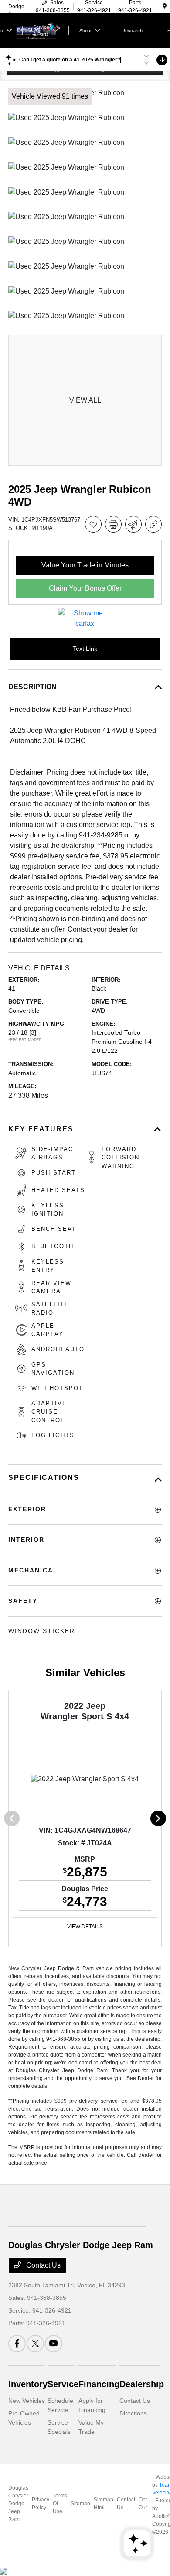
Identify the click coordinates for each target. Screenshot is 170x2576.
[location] (165, 7)
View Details (85, 1927)
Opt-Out (144, 2504)
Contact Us (42, 2265)
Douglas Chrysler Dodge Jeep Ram (18, 2504)
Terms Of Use (60, 2504)
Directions (133, 2413)
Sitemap (80, 2504)
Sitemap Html (104, 2504)
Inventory (28, 2384)
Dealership (142, 2384)
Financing (99, 2384)
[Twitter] (35, 2344)
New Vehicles (27, 2401)
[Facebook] (17, 2344)
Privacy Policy (41, 2504)
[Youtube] (54, 2344)
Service (63, 2384)
